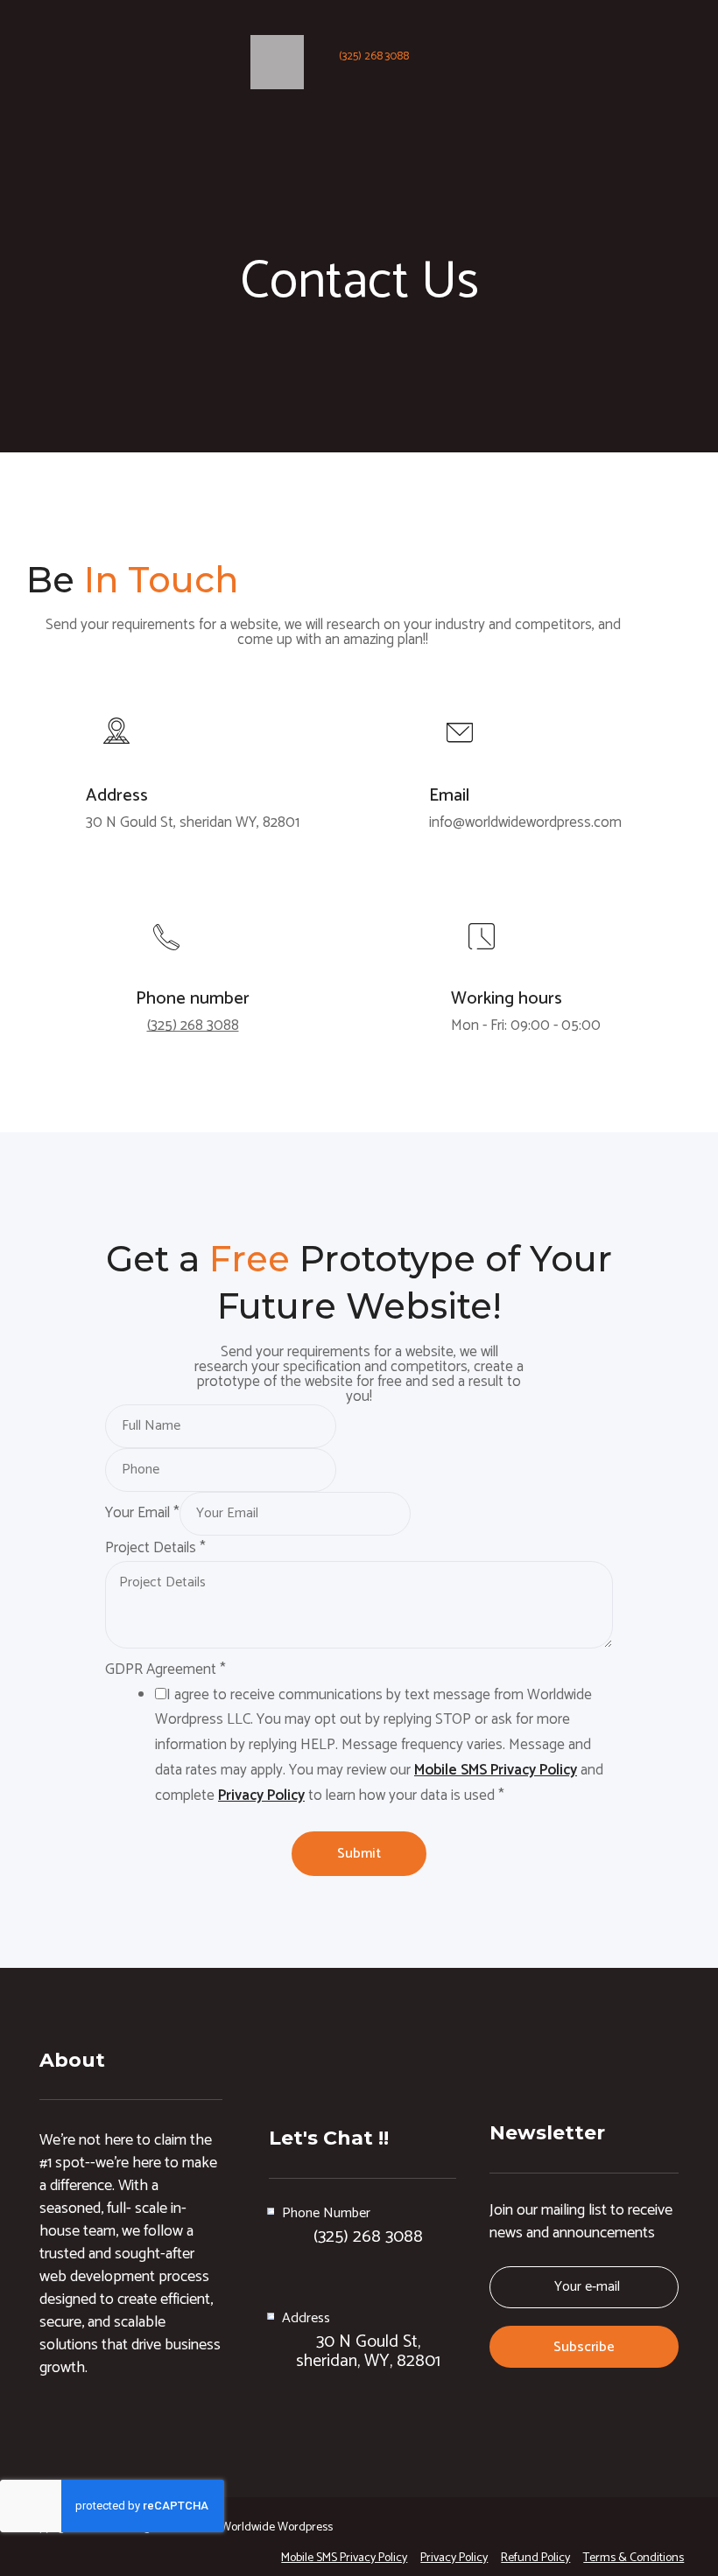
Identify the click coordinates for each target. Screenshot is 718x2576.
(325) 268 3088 (374, 56)
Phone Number (326, 2213)
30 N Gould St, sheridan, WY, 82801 (368, 2352)
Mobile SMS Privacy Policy (496, 1770)
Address (306, 2318)
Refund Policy (535, 2558)
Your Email (142, 1513)
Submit (359, 1854)
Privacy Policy (261, 1795)
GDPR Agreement (165, 1669)
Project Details (155, 1548)
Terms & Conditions (634, 2558)
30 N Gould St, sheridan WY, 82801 (193, 822)
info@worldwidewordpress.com (525, 822)
